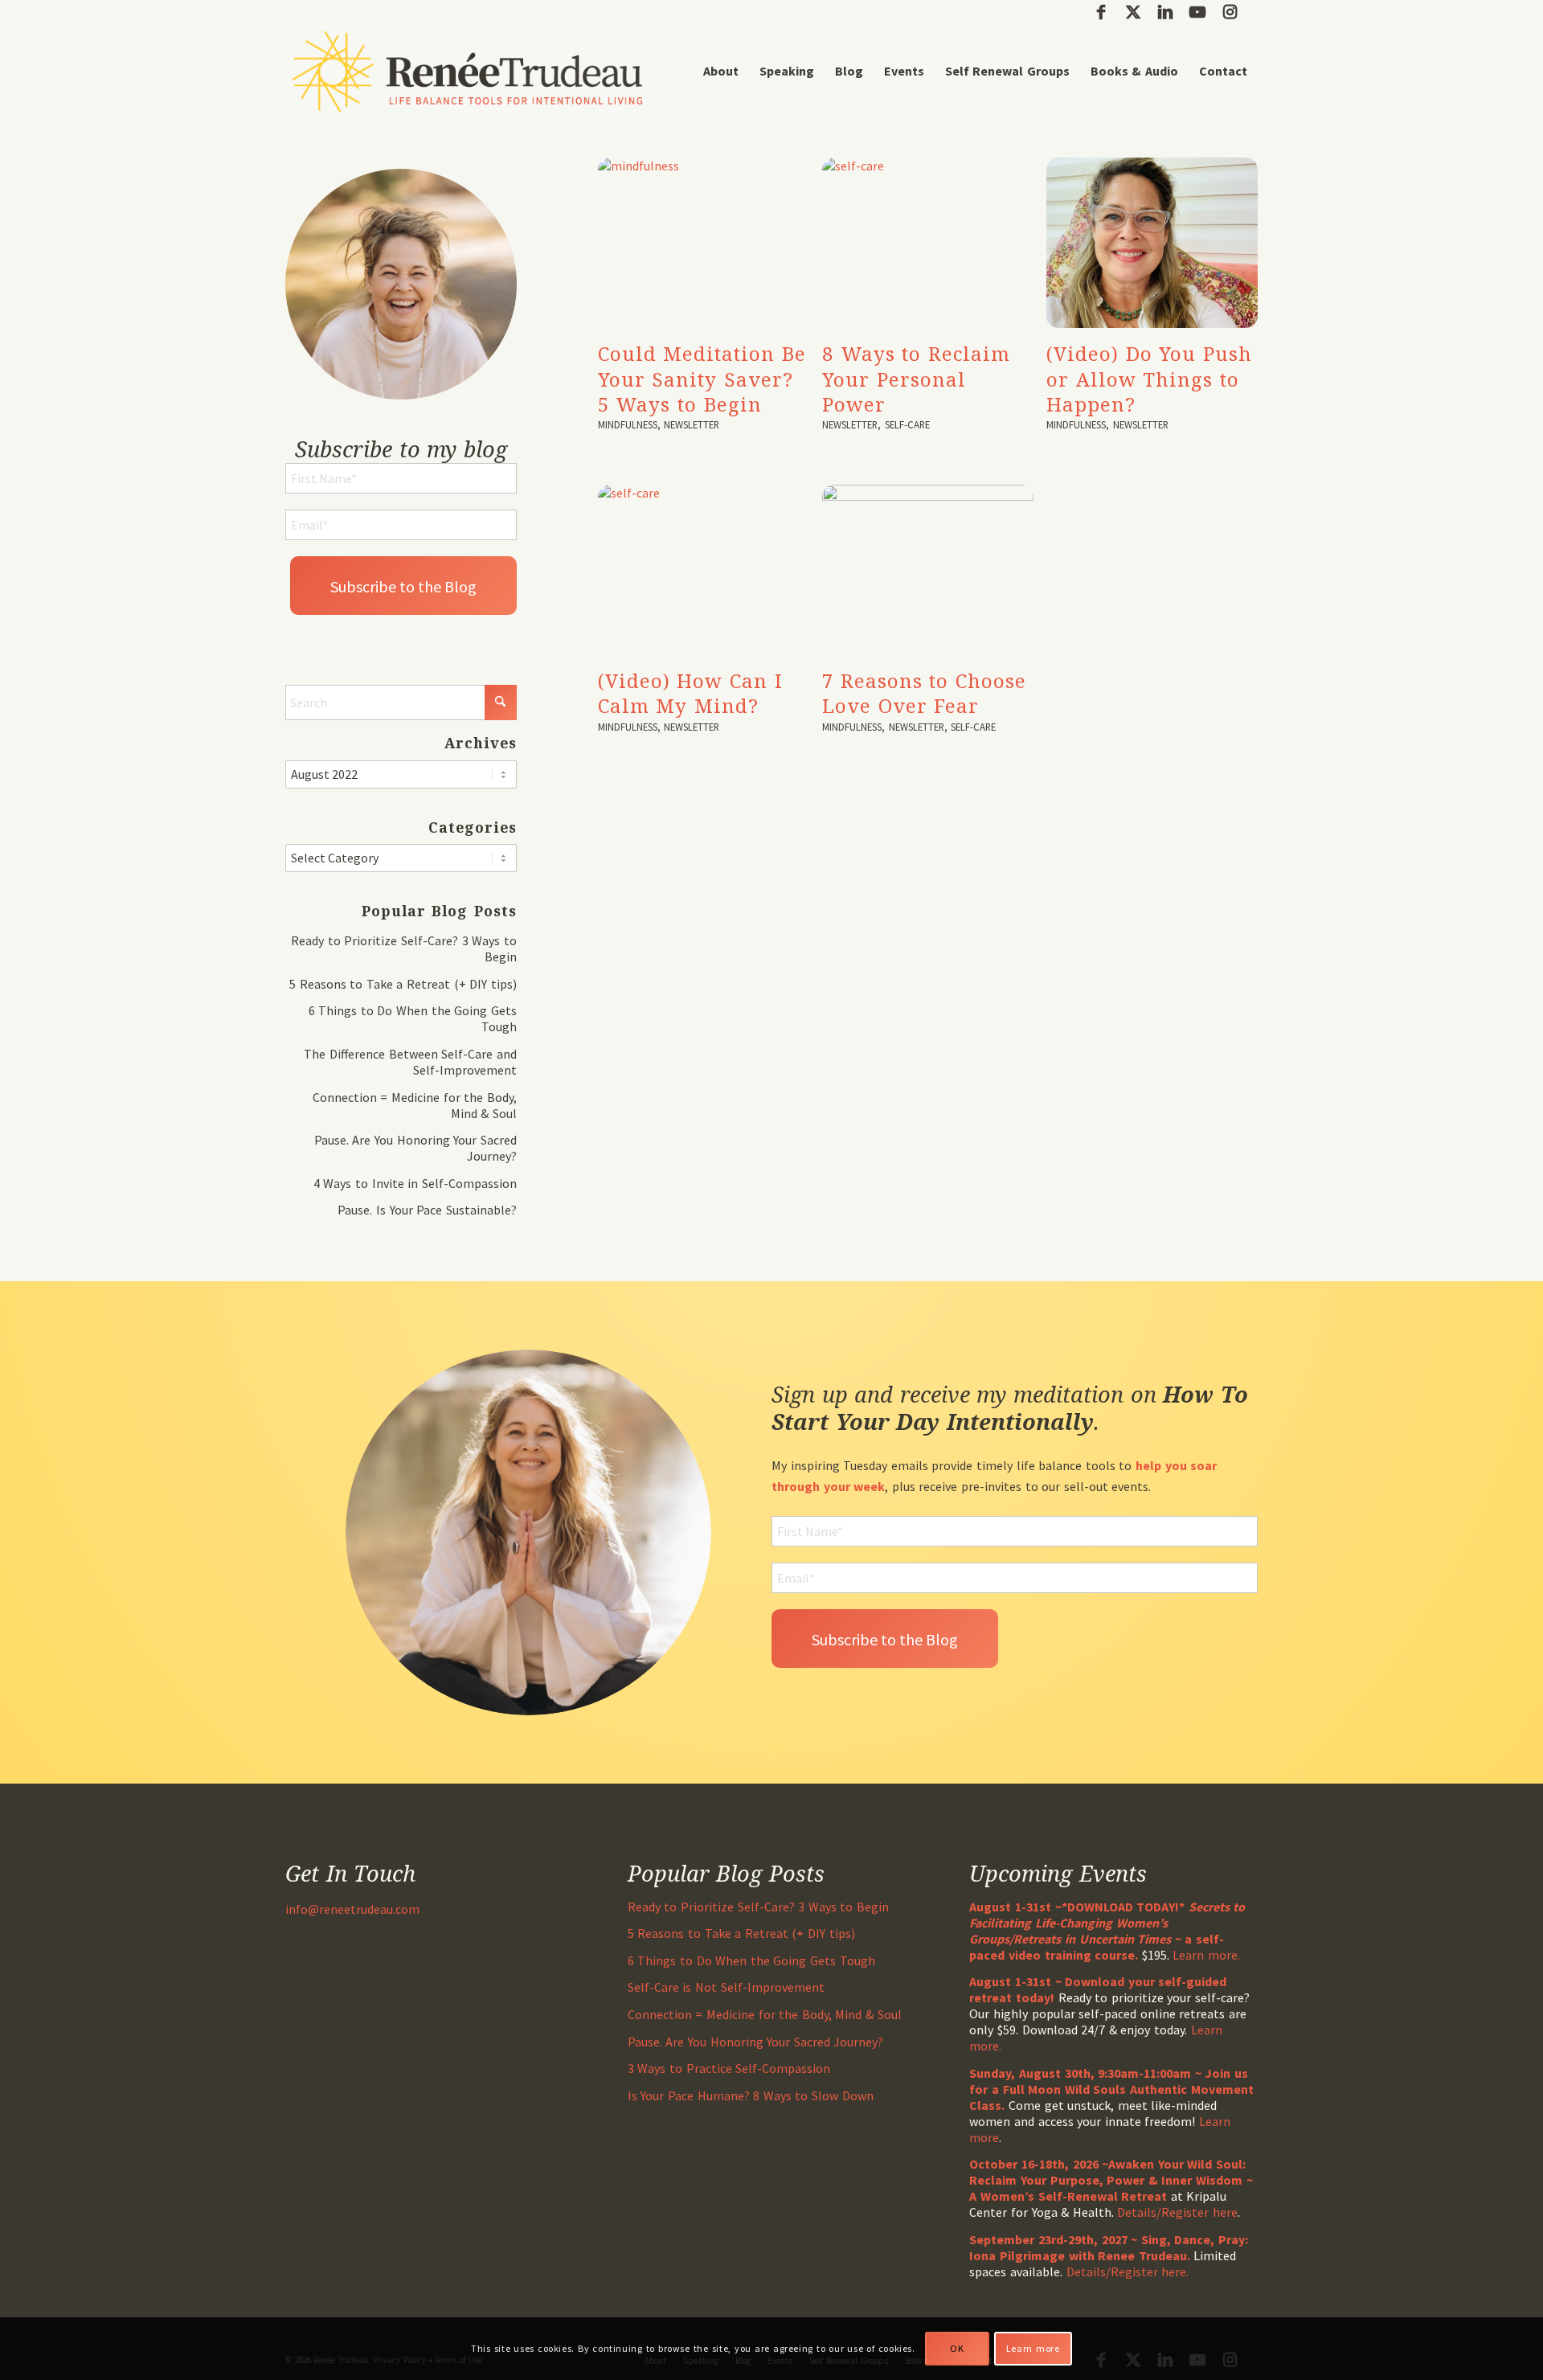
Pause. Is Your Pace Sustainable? (427, 1210)
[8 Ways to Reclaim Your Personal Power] (928, 243)
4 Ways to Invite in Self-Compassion (415, 1183)
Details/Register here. (1128, 2271)
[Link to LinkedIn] (1165, 12)
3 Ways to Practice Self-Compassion (729, 2068)
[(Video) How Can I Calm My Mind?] (704, 570)
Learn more (1033, 2348)
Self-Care (907, 424)
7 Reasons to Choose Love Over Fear (924, 693)
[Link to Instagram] (1230, 12)
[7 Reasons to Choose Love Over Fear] (928, 570)
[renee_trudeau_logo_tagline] (467, 71)
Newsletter (692, 424)
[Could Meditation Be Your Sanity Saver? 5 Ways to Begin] (704, 243)
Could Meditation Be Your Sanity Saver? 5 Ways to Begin (702, 378)
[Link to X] (1133, 12)
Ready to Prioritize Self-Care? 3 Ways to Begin (758, 1907)
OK (957, 2348)
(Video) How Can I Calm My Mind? (690, 693)
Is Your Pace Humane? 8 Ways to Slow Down (751, 2095)
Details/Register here (1177, 2212)
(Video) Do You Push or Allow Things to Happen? (1149, 378)
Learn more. (1206, 1955)
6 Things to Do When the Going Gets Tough (751, 1960)
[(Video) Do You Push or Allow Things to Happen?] (1152, 243)
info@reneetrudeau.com (352, 1909)
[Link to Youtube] (1197, 12)
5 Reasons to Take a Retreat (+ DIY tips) (403, 984)
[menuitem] (721, 71)
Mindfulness (628, 424)
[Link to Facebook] (1101, 12)
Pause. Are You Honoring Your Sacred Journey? (756, 2042)
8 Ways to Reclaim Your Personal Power (916, 378)
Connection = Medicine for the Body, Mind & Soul (765, 2014)
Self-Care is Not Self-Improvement (726, 1987)
